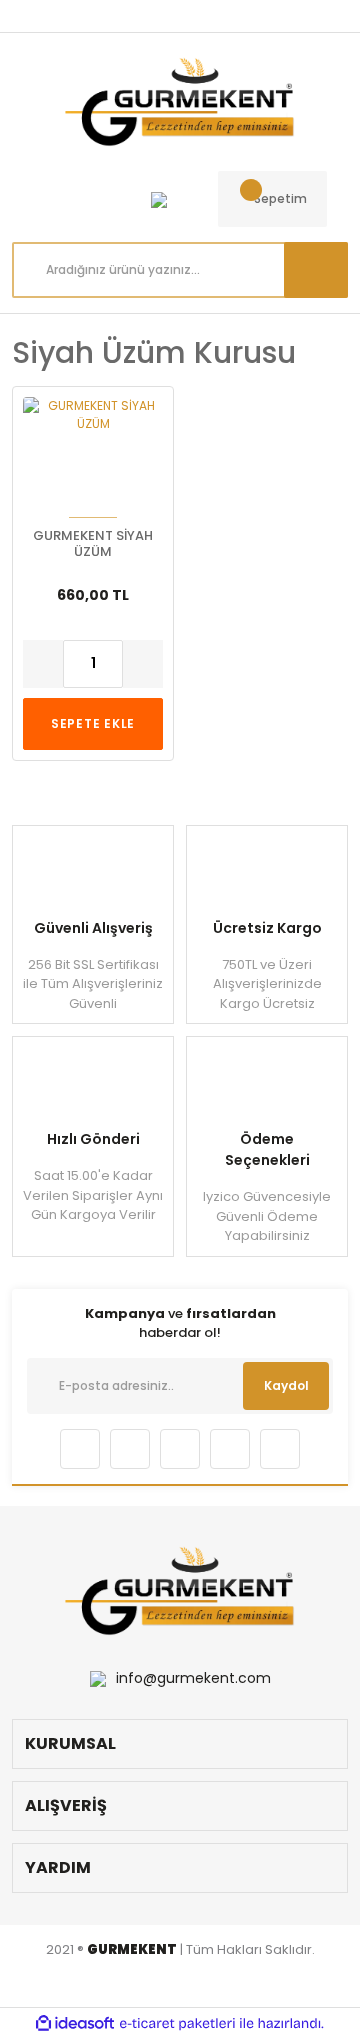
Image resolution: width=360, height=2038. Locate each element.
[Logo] (180, 102)
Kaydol (286, 1385)
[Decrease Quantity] (43, 664)
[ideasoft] (75, 2023)
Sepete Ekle (93, 723)
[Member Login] (159, 199)
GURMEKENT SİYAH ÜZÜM (93, 544)
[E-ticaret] (177, 2023)
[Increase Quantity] (143, 664)
